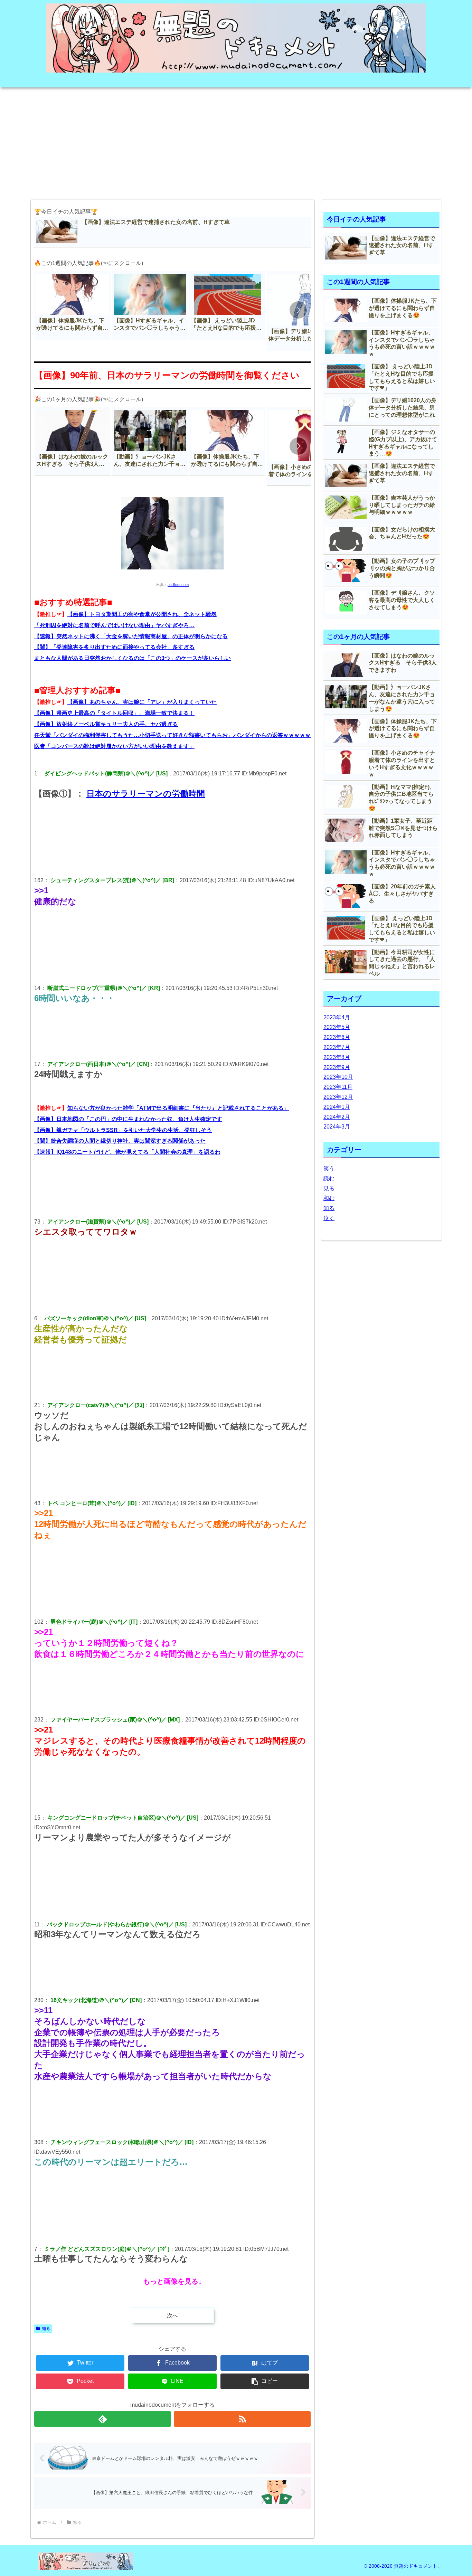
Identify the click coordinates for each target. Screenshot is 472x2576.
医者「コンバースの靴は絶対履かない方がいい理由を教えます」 (114, 746)
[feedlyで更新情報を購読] (103, 2419)
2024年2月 (337, 1117)
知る (46, 2329)
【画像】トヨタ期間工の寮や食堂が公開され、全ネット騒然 (142, 614)
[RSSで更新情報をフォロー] (242, 2419)
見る (329, 1188)
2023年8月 (337, 1057)
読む (329, 1178)
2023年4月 (337, 1017)
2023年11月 (338, 1087)
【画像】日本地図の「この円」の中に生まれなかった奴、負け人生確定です (128, 1119)
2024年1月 (337, 1107)
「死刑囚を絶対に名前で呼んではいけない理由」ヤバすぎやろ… (114, 625)
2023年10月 (338, 1077)
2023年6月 (337, 1037)
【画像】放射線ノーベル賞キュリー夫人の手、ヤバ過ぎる (106, 724)
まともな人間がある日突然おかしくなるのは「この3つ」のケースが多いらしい (133, 658)
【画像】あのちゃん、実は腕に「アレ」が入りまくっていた (142, 702)
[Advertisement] (236, 141)
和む (329, 1198)
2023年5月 (337, 1027)
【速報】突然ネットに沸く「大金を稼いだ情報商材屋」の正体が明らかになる (131, 636)
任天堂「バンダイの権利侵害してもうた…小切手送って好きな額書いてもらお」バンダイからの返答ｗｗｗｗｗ (172, 735)
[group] (73, 305)
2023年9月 (337, 1067)
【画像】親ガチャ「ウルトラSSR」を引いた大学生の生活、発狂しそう (123, 1130)
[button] (298, 310)
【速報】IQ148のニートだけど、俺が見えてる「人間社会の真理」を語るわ (127, 1152)
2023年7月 (337, 1047)
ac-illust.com (178, 585)
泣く (329, 1218)
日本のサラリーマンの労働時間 (146, 794)
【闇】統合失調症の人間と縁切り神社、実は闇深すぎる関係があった (120, 1141)
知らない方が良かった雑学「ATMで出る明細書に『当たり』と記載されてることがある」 (178, 1108)
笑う (329, 1168)
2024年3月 (337, 1127)
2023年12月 (338, 1097)
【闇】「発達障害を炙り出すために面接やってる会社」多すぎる (114, 647)
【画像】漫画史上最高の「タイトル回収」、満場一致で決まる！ (114, 713)
